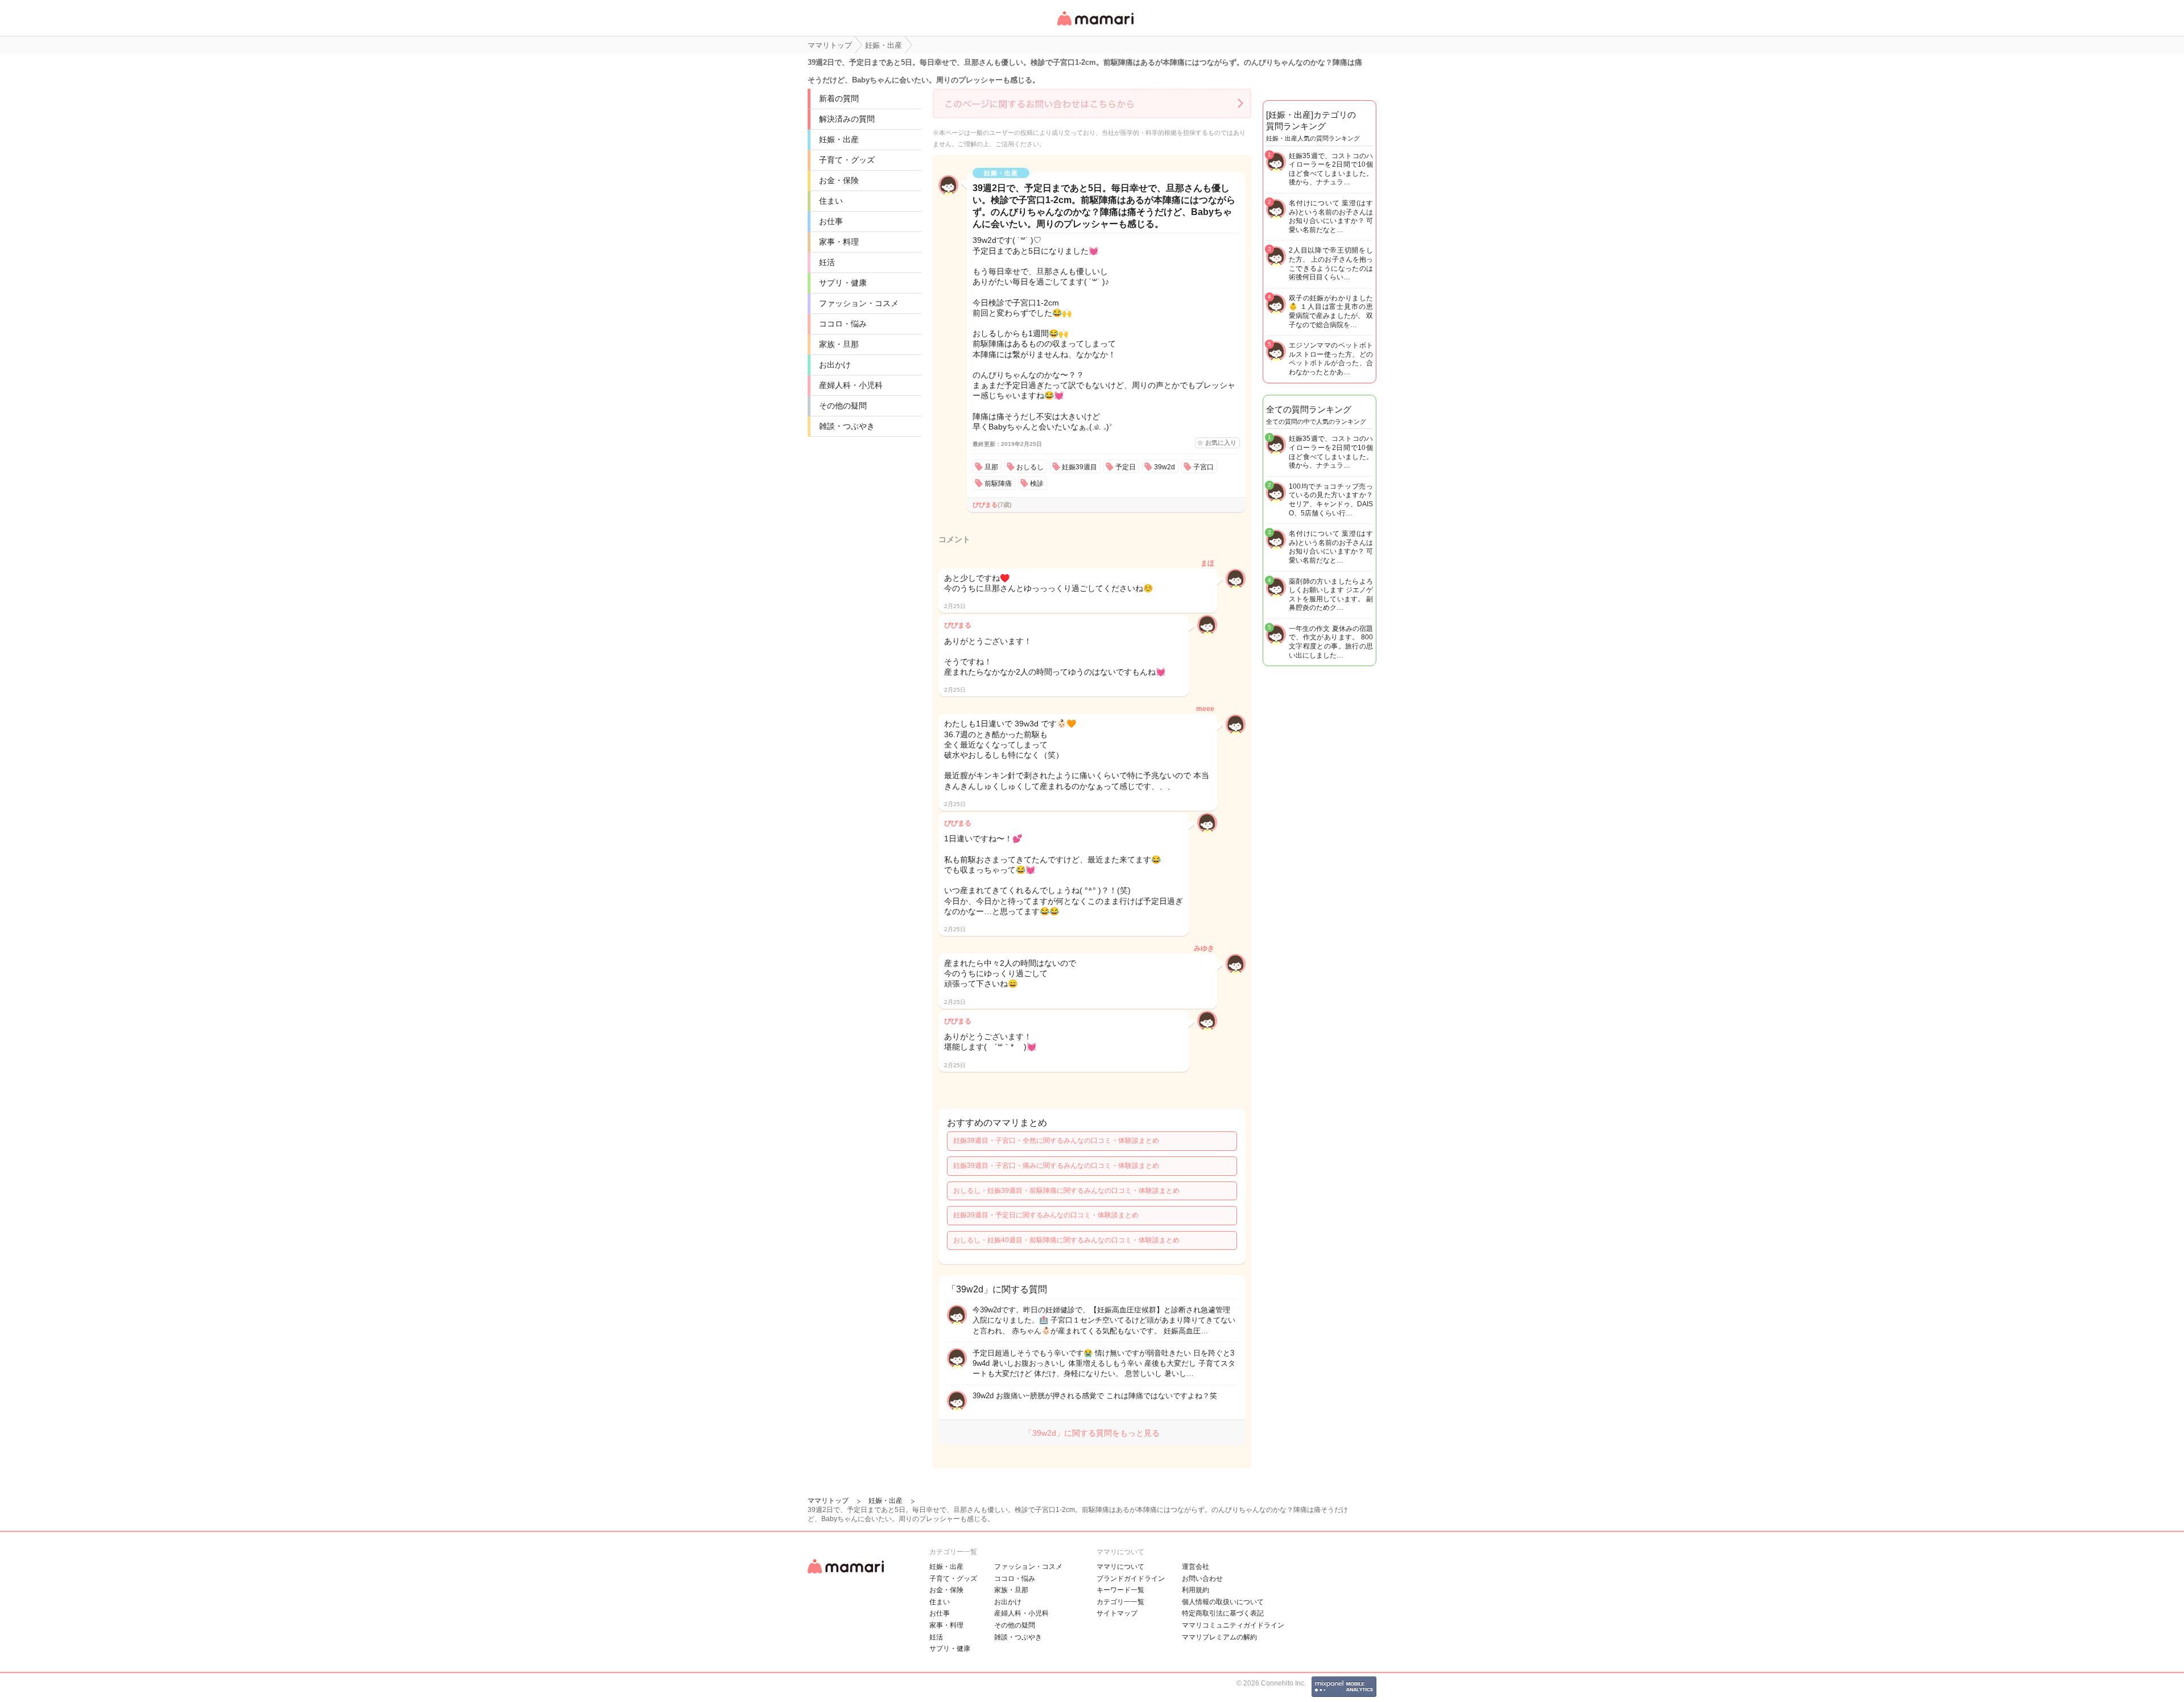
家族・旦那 (839, 344)
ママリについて (1120, 1567)
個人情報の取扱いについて (1223, 1602)
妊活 (827, 262)
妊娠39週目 (1079, 467)
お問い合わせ (1202, 1579)
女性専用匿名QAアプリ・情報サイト (1095, 26)
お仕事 (831, 221)
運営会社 (1196, 1567)
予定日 (1126, 467)
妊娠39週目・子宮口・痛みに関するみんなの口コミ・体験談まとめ (1056, 1166)
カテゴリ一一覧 (1120, 1602)
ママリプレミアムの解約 (1219, 1637)
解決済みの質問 (847, 119)
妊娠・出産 (839, 139)
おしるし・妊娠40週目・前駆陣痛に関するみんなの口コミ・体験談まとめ (1066, 1240)
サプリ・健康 (843, 283)
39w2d (1165, 467)
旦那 (991, 467)
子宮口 (1203, 467)
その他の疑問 (843, 406)
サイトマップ (1117, 1613)
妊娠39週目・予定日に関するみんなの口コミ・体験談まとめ (1046, 1215)
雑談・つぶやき (847, 426)
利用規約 (1196, 1590)
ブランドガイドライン (1131, 1579)
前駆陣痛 (998, 484)
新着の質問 (839, 98)
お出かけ (835, 365)
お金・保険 (839, 180)
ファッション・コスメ (859, 303)
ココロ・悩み (843, 324)
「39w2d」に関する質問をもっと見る (1092, 1433)
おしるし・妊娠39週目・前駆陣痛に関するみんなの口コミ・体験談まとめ (1066, 1191)
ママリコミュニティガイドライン (1233, 1625)
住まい (831, 201)
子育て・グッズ (847, 160)
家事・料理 (839, 242)
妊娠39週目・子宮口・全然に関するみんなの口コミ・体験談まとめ (1056, 1141)
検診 (1037, 484)
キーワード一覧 (1120, 1590)
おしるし (1030, 467)
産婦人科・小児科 (851, 385)
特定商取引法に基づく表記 (1223, 1613)
